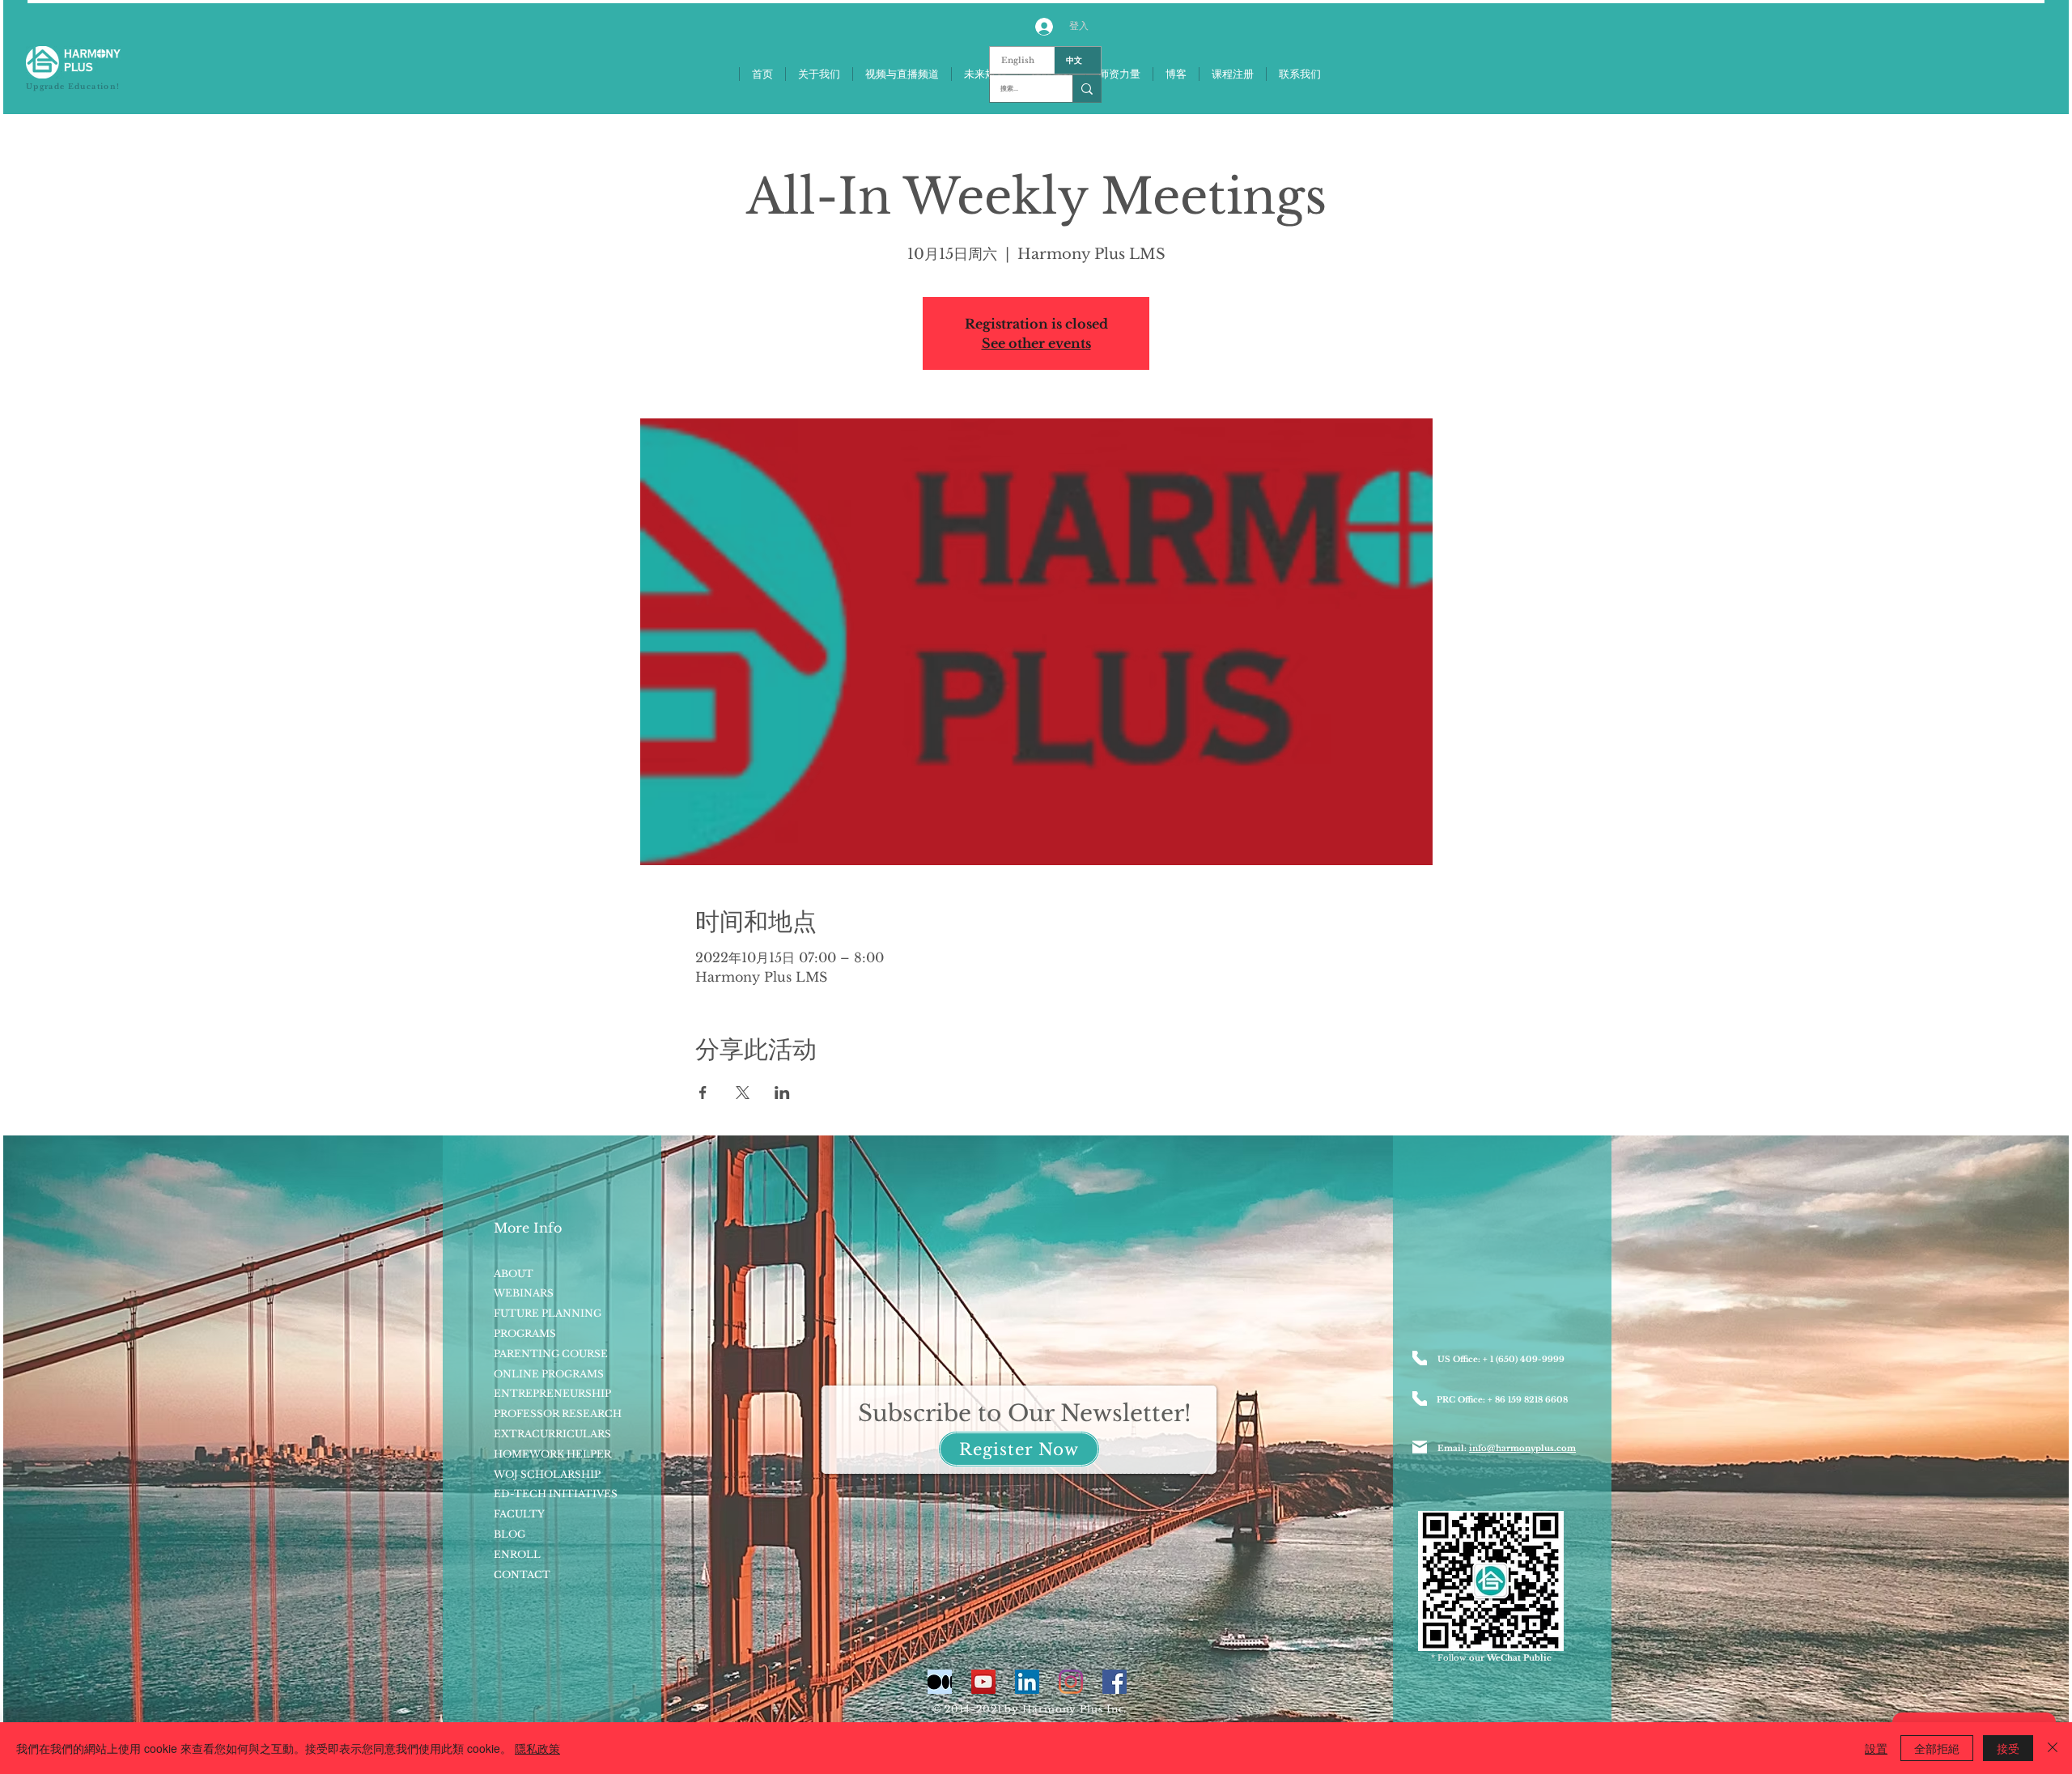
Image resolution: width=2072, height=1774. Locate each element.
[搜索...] (1087, 89)
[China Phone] (1420, 1398)
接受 (2008, 1748)
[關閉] (2053, 1748)
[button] (1019, 1449)
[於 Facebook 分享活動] (703, 1093)
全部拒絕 (1937, 1748)
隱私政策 (537, 1748)
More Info (528, 1228)
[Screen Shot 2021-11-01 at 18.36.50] (940, 1682)
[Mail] (1420, 1447)
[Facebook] (1115, 1682)
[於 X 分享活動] (743, 1093)
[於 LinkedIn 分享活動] (782, 1093)
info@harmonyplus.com (1522, 1448)
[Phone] (1420, 1358)
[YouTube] (983, 1682)
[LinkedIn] (1027, 1682)
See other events (1036, 343)
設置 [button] (1876, 1748)
